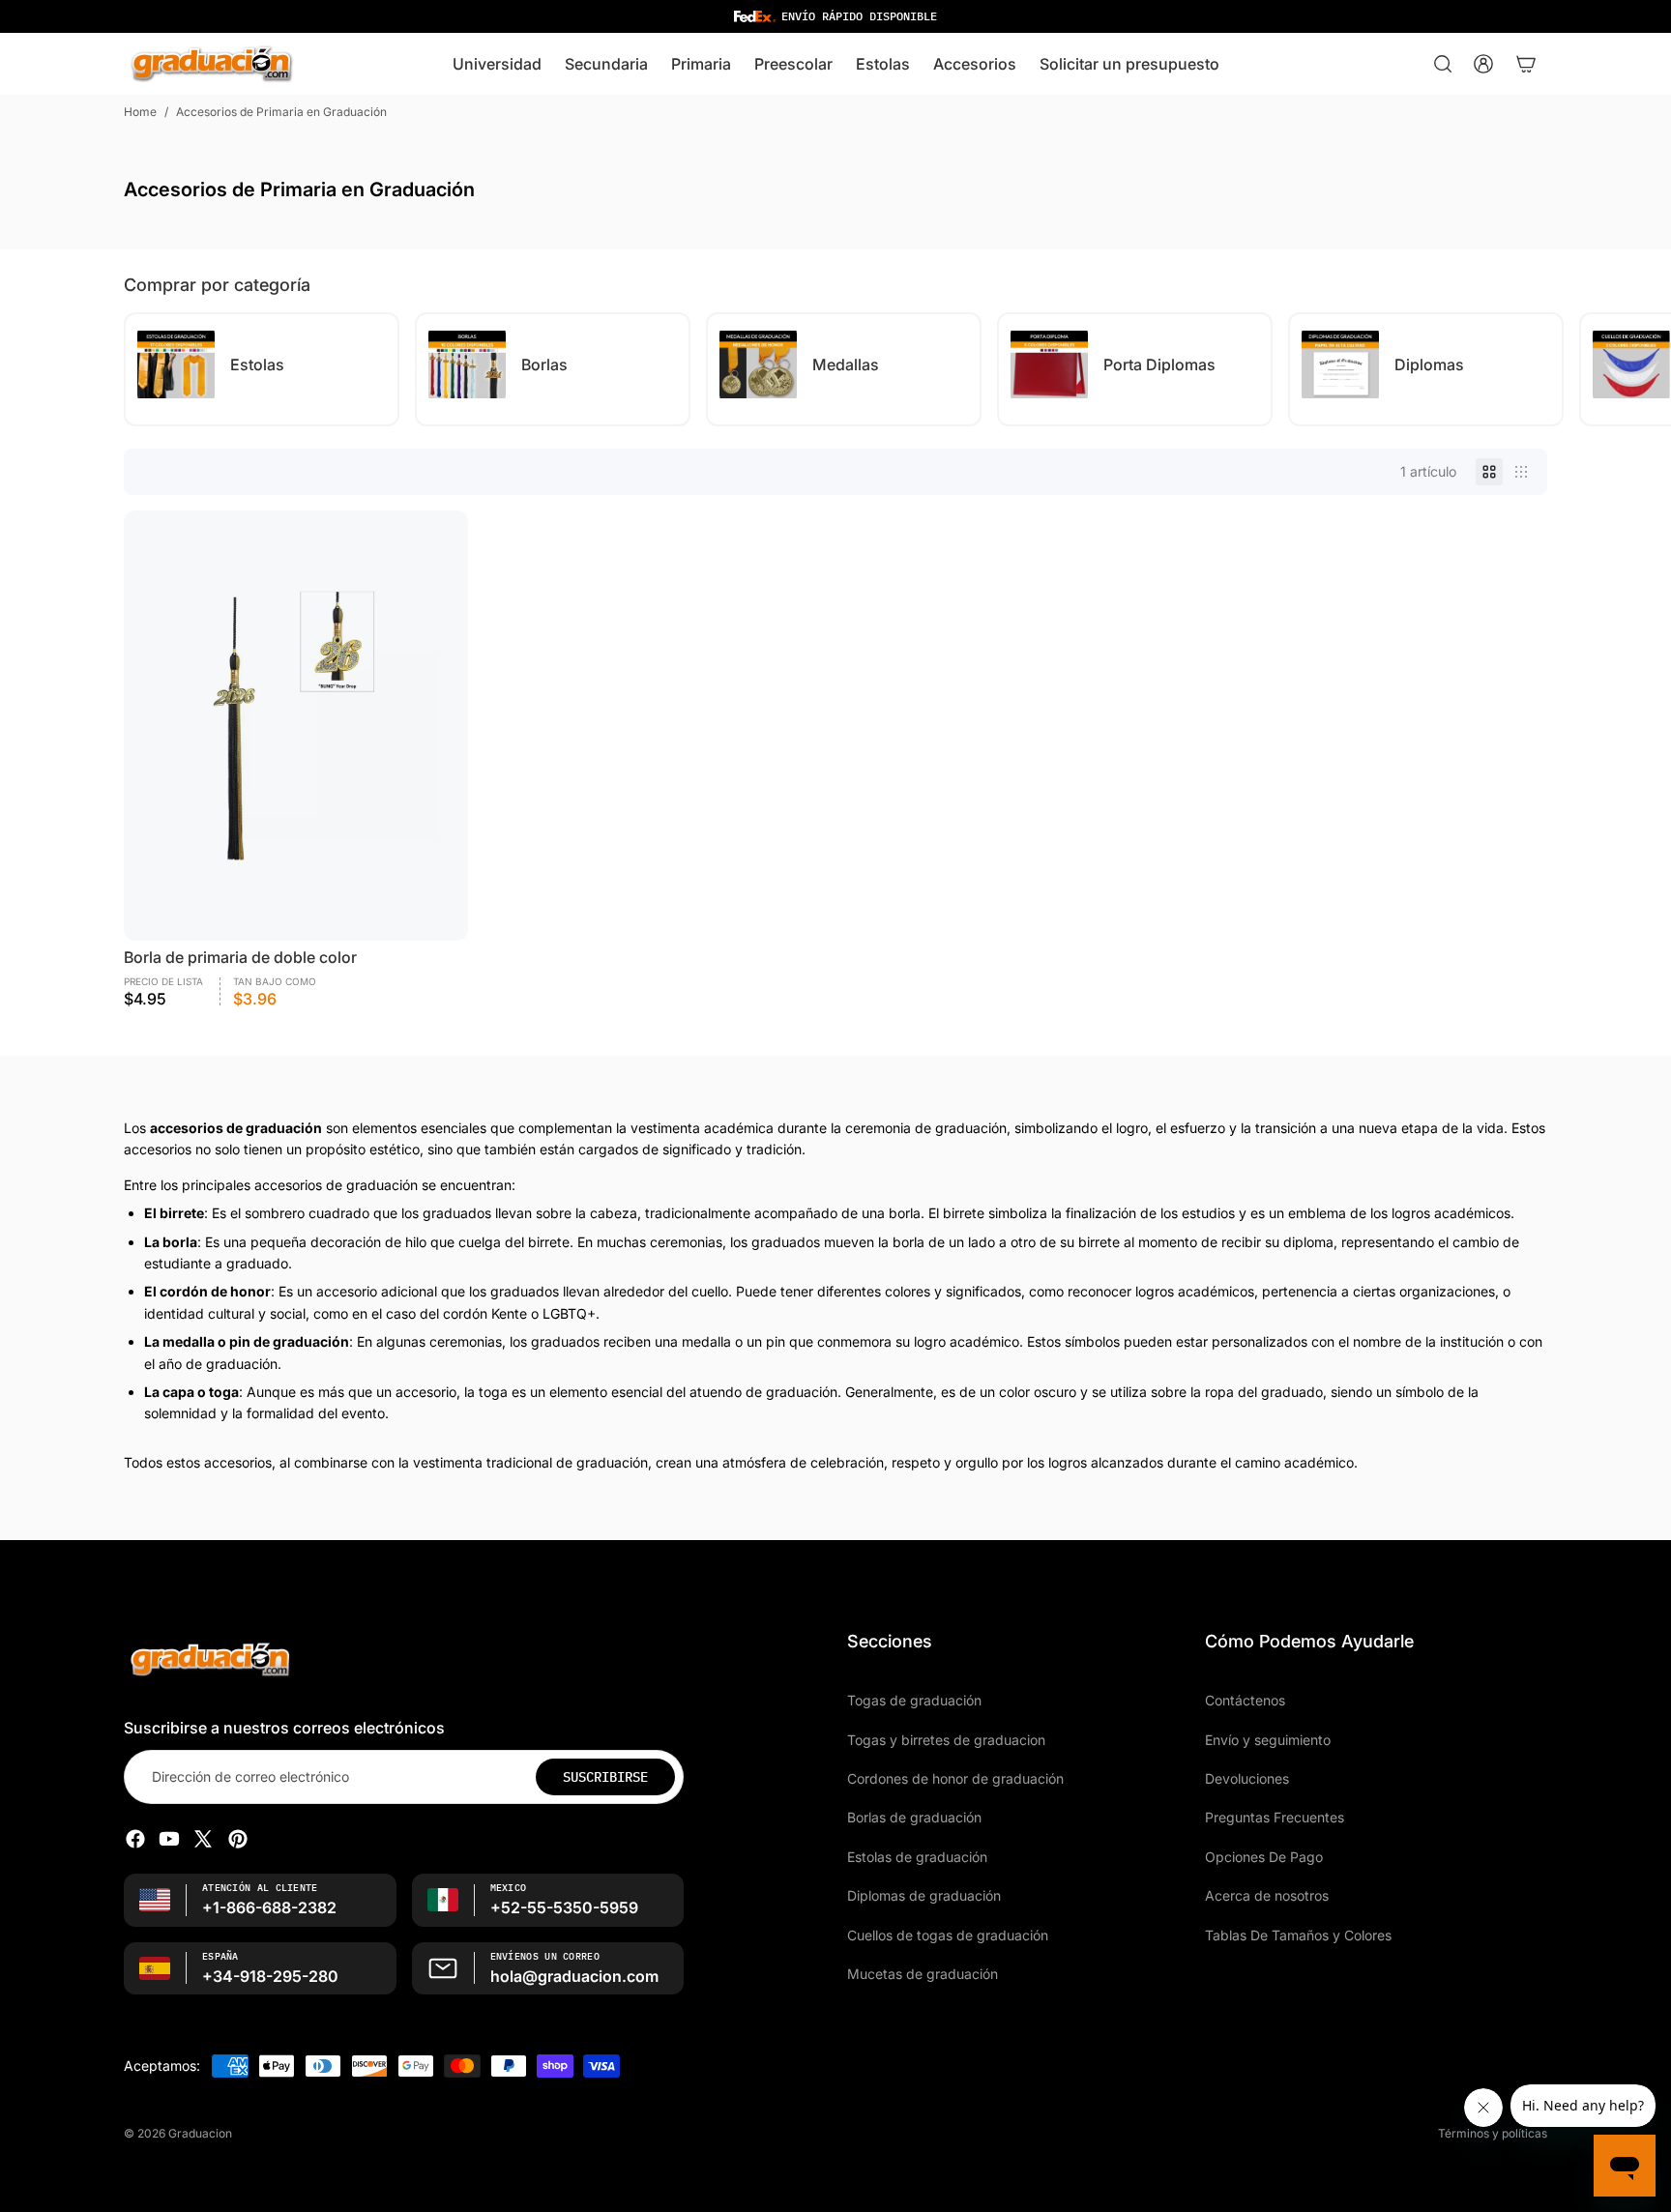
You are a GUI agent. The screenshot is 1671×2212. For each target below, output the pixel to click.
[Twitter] (203, 1839)
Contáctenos (1245, 1700)
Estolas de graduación (917, 1856)
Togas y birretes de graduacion (946, 1739)
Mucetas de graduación (923, 1974)
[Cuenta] (1483, 64)
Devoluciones (1247, 1778)
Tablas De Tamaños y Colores (1298, 1934)
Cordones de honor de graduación (955, 1778)
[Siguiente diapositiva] (1530, 369)
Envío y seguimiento (1268, 1739)
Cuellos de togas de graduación (948, 1934)
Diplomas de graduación (924, 1895)
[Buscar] (1443, 64)
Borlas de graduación (914, 1817)
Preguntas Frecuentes (1275, 1817)
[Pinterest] (238, 1839)
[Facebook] (135, 1839)
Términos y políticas (1493, 2133)
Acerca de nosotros (1267, 1895)
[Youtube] (169, 1839)
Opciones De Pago (1264, 1856)
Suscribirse (605, 1776)
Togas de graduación (914, 1700)
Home (140, 112)
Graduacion (200, 2133)
